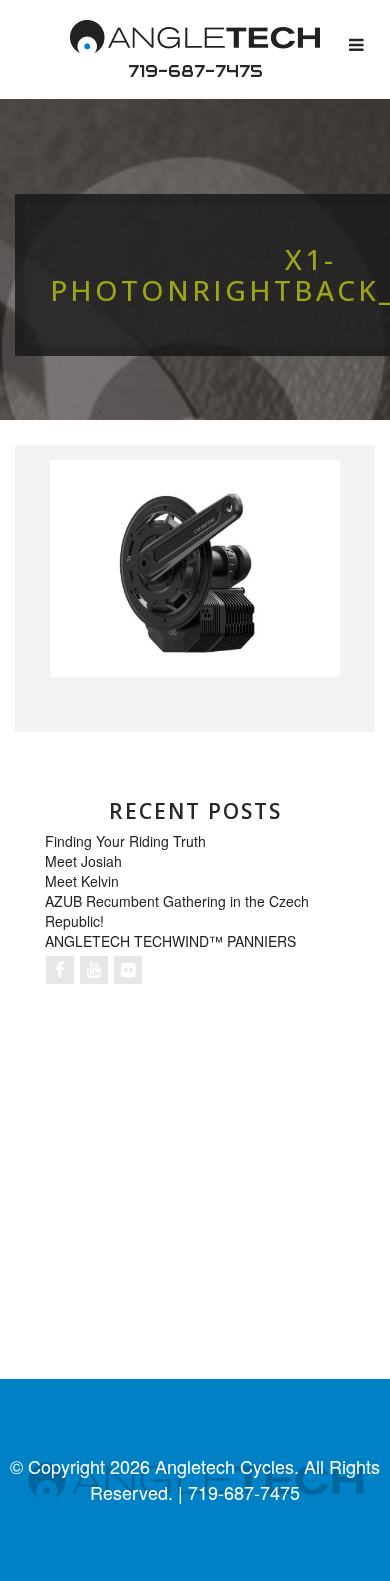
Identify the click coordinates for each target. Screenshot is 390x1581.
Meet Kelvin (82, 881)
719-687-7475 (195, 71)
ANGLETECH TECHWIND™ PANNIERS (170, 941)
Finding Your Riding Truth (125, 841)
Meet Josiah (83, 861)
